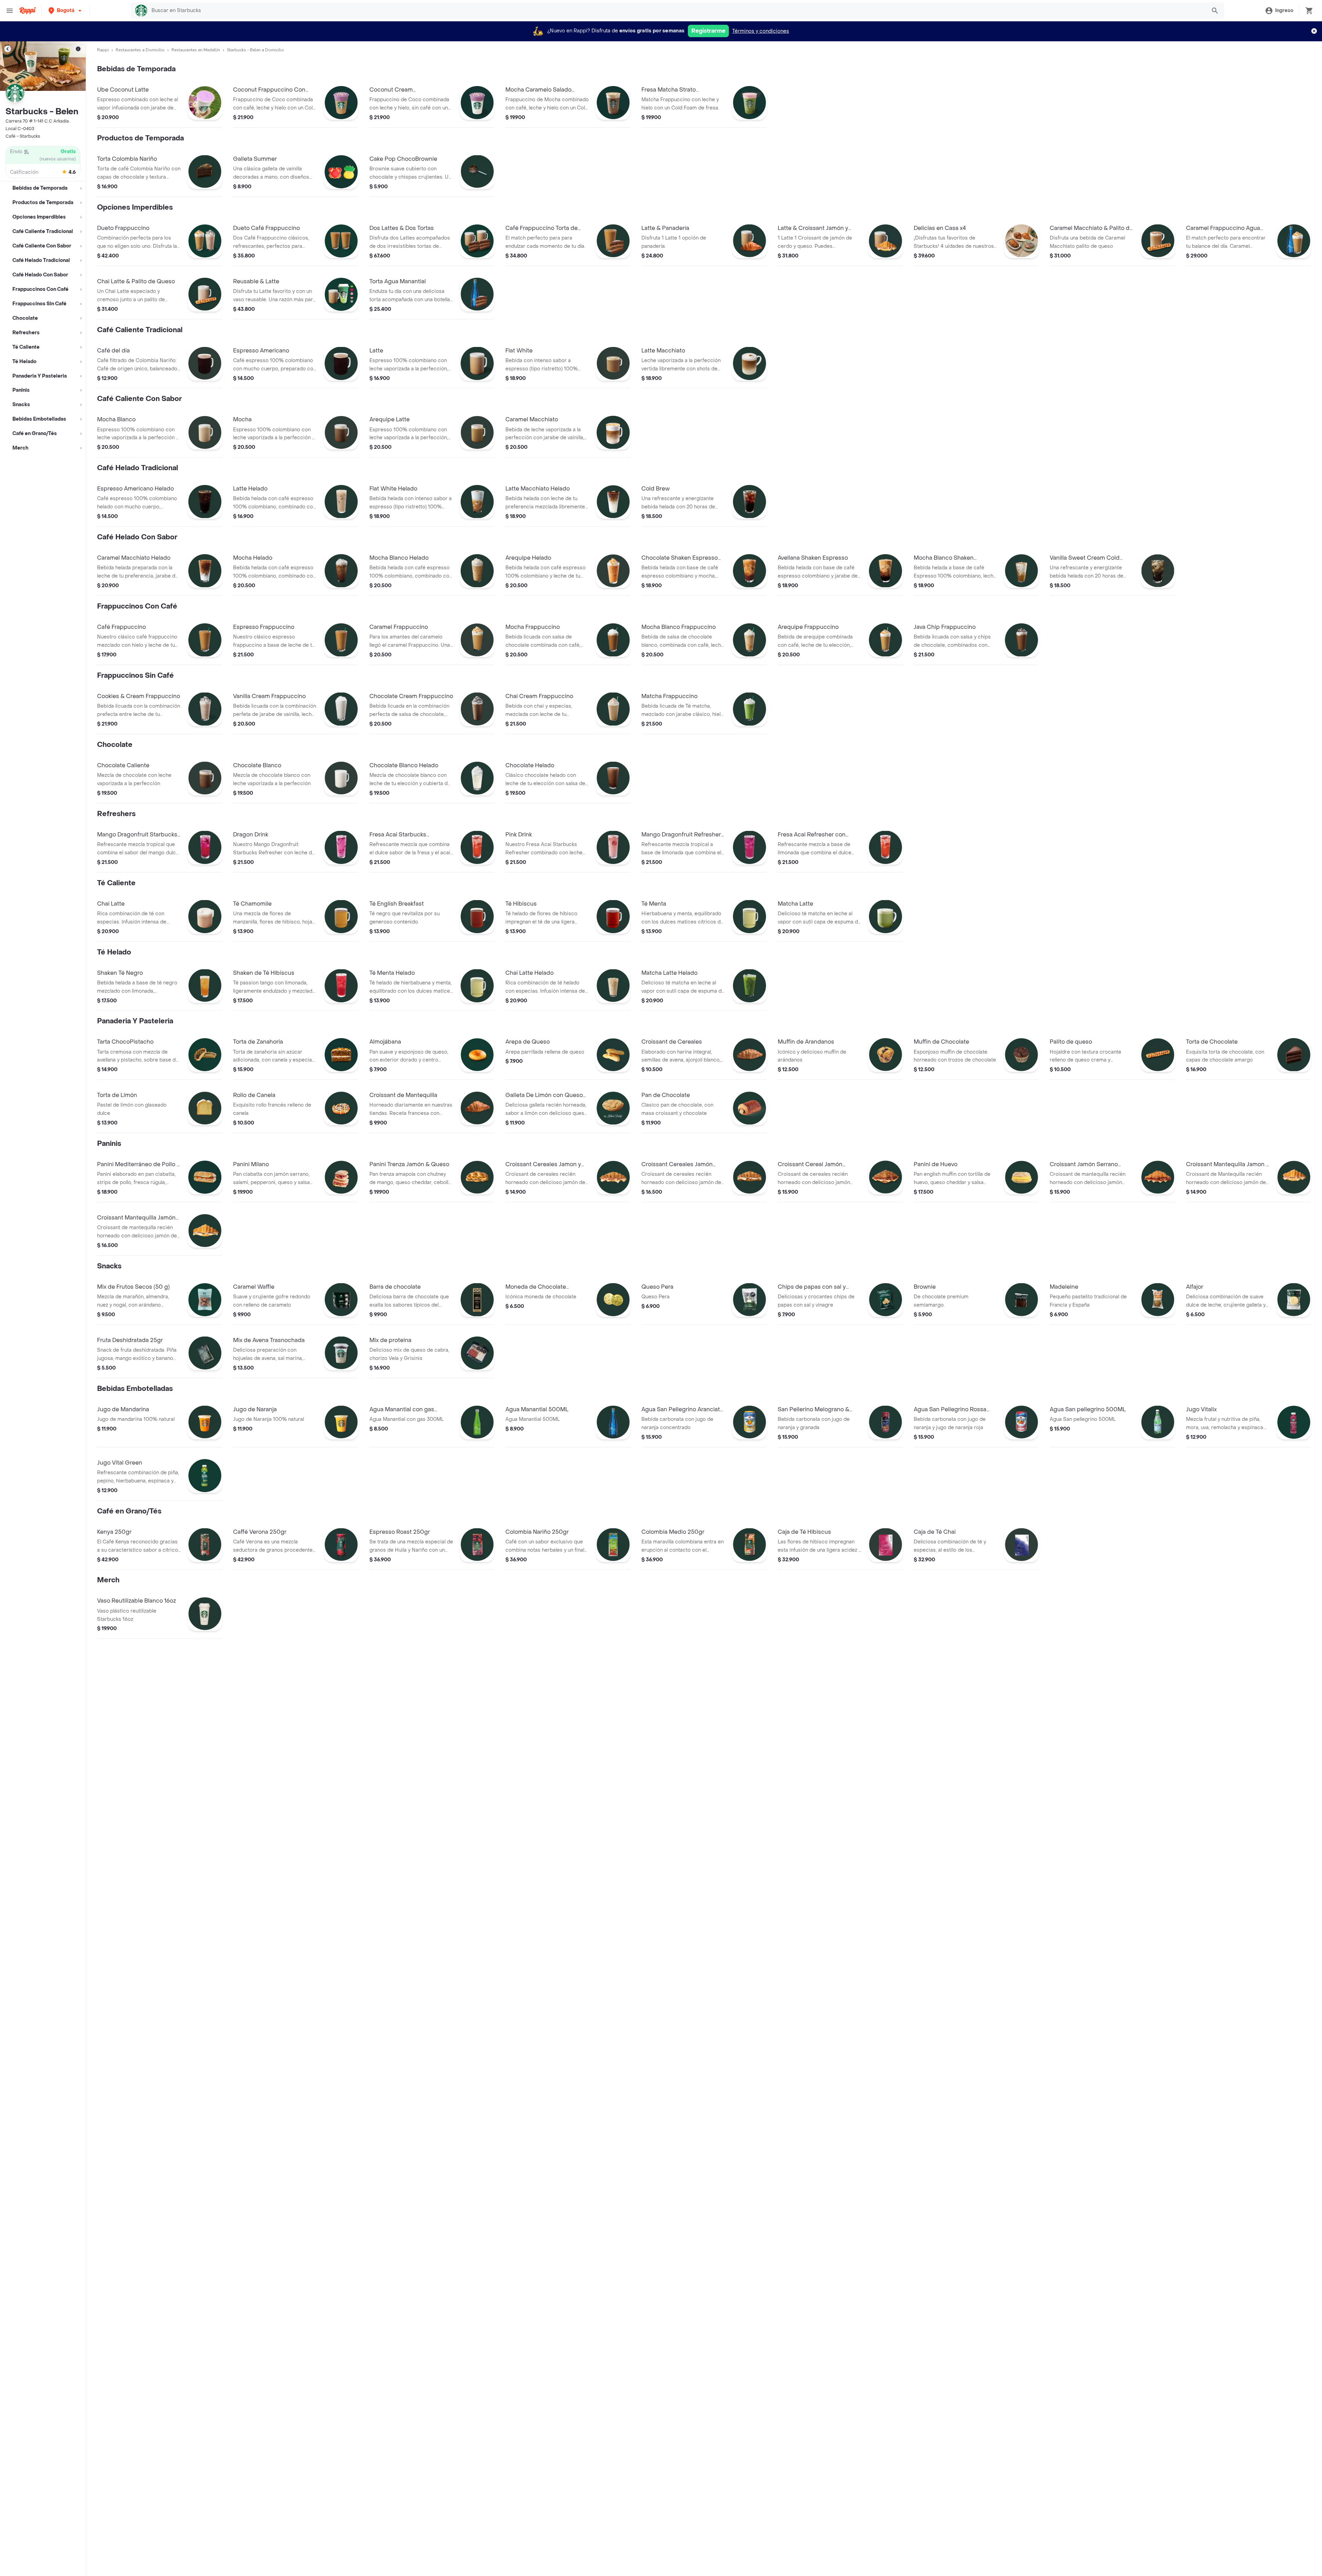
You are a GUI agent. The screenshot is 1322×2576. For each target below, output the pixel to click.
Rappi (103, 50)
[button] (66, 10)
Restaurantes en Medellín (196, 50)
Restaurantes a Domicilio (140, 50)
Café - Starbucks (23, 136)
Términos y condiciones (761, 31)
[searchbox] (677, 11)
